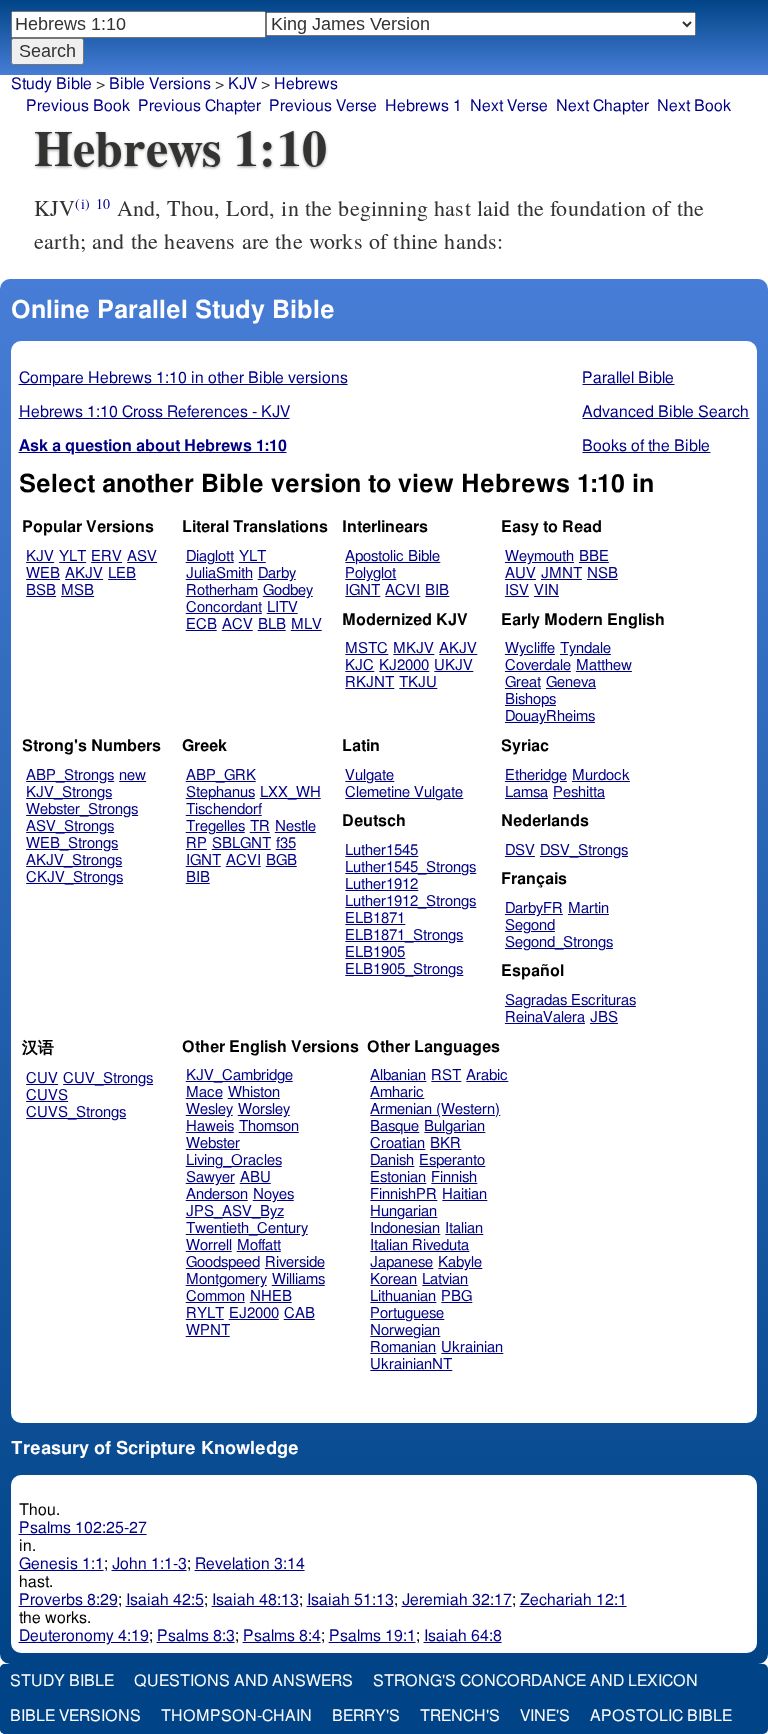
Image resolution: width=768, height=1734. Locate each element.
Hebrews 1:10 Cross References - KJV (154, 412)
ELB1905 (375, 952)
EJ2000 (254, 1313)
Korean (393, 1279)
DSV (520, 850)
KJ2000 (404, 665)
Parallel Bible (628, 378)
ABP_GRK (221, 775)
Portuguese (407, 1313)
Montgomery (226, 1279)
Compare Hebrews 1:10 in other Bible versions (183, 378)
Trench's (460, 1716)
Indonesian (405, 1228)
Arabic (487, 1075)
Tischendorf (224, 809)
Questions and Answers (243, 1681)
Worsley (264, 1109)
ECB (201, 624)
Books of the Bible (646, 446)
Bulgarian (454, 1126)
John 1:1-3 (149, 1564)
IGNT (362, 590)
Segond (530, 925)
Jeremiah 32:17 (457, 1600)
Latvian (445, 1279)
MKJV (413, 648)
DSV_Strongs (584, 850)
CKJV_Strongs (74, 877)
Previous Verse (323, 106)
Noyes (273, 1194)
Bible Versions (160, 84)
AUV (520, 573)
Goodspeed (223, 1262)
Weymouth (539, 556)
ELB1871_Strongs (404, 935)
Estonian (398, 1177)
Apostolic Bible (661, 1716)
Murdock (601, 775)
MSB (77, 590)
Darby (277, 573)
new (132, 775)
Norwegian (405, 1330)
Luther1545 (381, 850)
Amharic (397, 1092)
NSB (602, 573)
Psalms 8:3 (196, 1636)
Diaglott (210, 556)
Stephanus (220, 792)
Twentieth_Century (247, 1228)
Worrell (209, 1245)
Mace (204, 1092)
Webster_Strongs (82, 809)
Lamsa (526, 792)
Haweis (210, 1126)
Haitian (464, 1194)
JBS (604, 1017)
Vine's (545, 1716)
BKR (445, 1143)
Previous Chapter (199, 106)
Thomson (269, 1126)
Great (523, 682)
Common (215, 1296)
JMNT (561, 573)
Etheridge (536, 775)
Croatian (397, 1143)
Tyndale (585, 648)
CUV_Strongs (108, 1078)
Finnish (454, 1177)
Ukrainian (472, 1347)
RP (196, 843)
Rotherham (222, 590)
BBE (594, 556)
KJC (359, 665)
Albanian (398, 1075)
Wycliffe (530, 648)
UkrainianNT (411, 1364)
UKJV (453, 665)
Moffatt (259, 1245)
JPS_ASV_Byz (235, 1211)
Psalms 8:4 (282, 1636)
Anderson (217, 1194)
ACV (237, 624)
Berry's (366, 1716)
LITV (282, 607)
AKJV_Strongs (74, 860)
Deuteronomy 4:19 (84, 1636)
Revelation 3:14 (250, 1564)
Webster (213, 1143)
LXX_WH (290, 792)
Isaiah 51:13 (350, 1600)
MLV (306, 624)
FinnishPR (403, 1194)
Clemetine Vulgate (404, 792)
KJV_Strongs (69, 792)
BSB (41, 590)
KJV (242, 84)
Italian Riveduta (419, 1245)
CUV (42, 1078)
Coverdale (538, 665)
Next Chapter (602, 106)
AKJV (84, 573)
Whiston (254, 1092)
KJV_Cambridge (239, 1075)
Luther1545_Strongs (410, 867)
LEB (122, 573)
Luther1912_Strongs (410, 901)
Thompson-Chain (236, 1716)
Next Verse (509, 106)
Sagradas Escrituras (570, 1000)
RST (446, 1075)
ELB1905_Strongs (404, 969)
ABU (255, 1177)
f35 (286, 843)
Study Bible (51, 84)
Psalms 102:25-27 (83, 1528)
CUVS (47, 1095)
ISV (517, 590)
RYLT (205, 1313)
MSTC (366, 648)
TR (260, 826)
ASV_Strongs (70, 826)
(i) (82, 203)
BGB (281, 860)
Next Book (694, 106)
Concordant (224, 607)
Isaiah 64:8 (463, 1636)
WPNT (208, 1330)
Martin (588, 908)
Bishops (530, 699)
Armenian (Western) (435, 1109)
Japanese (401, 1262)
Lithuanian (403, 1296)
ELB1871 (375, 918)
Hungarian (403, 1211)
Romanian (403, 1347)
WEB (43, 573)
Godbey (288, 590)
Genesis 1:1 (61, 1564)
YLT (72, 556)
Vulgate (369, 775)
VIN (546, 590)
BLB (272, 624)
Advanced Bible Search (665, 412)
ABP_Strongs (70, 775)
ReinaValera (545, 1017)
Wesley (209, 1109)
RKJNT (369, 682)
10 (103, 203)
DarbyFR (534, 908)
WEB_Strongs (72, 843)
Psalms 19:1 (372, 1636)
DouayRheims (550, 716)
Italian (464, 1228)
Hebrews (306, 84)
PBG (456, 1296)
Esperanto (452, 1160)
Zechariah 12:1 (573, 1600)
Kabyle (460, 1262)
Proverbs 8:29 (68, 1600)
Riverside (295, 1262)
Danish (392, 1160)
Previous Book (78, 106)
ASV (142, 556)
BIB (437, 590)
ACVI (402, 590)
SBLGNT (241, 843)
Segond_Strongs (559, 942)
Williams (298, 1279)
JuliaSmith (219, 573)
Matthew (604, 665)
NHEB (271, 1296)
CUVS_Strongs (76, 1112)
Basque (394, 1126)
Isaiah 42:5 (165, 1600)
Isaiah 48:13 (255, 1600)
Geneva (571, 682)
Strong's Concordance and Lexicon (535, 1681)
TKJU (418, 682)
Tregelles (215, 826)
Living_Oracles (234, 1160)
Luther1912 (381, 884)
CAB (299, 1313)
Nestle (295, 826)
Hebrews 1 (423, 106)
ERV (106, 556)
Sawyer (210, 1177)
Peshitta (579, 792)
